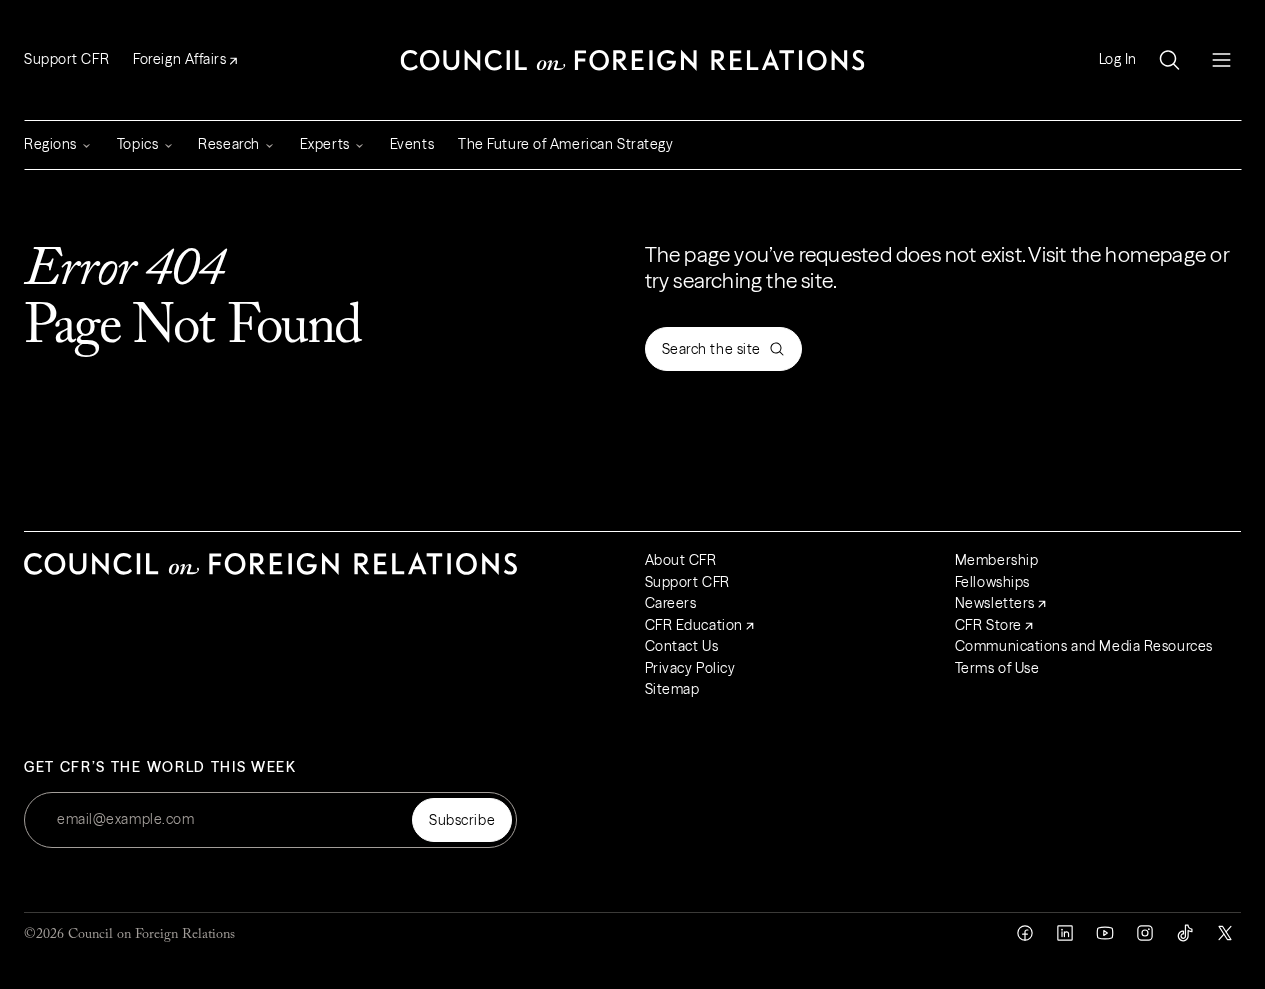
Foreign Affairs (179, 59)
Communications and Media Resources (1084, 646)
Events (412, 144)
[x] (1225, 933)
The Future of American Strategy (565, 144)
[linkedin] (1065, 933)
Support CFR (66, 59)
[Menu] (1221, 60)
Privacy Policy (690, 668)
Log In (1118, 59)
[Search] (1169, 60)
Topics (137, 144)
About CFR (681, 560)
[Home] (633, 60)
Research (228, 144)
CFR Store (988, 625)
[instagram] (1145, 933)
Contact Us (682, 646)
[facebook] (1025, 933)
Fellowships (992, 582)
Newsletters (995, 603)
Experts (325, 144)
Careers (671, 603)
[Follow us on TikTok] (1185, 933)
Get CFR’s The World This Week (160, 767)
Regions (50, 144)
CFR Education (694, 625)
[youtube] (1105, 933)
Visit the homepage (1117, 254)
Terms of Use (997, 668)
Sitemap (672, 689)
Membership (997, 560)
